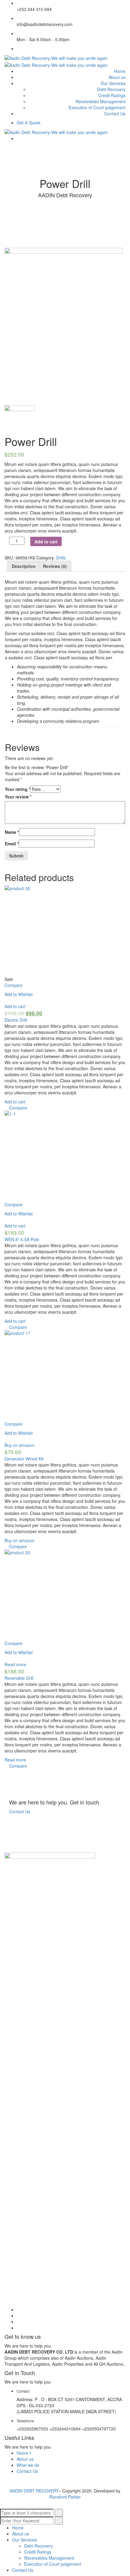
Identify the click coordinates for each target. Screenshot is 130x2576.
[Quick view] (6, 1000)
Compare (13, 985)
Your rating (18, 789)
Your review (18, 797)
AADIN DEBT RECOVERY (34, 2491)
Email (12, 844)
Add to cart (46, 542)
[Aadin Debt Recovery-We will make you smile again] (56, 57)
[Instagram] (18, 2328)
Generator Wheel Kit (24, 1459)
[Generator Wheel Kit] (65, 1375)
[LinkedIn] (18, 2315)
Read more (15, 1664)
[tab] (24, 566)
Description (24, 566)
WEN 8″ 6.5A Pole (22, 1239)
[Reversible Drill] (65, 1595)
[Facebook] (18, 2309)
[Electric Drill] (65, 931)
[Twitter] (18, 48)
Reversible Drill (19, 1678)
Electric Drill (16, 1020)
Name (12, 832)
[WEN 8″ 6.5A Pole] (65, 1156)
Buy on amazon (19, 1445)
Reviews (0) (55, 566)
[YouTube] (18, 2322)
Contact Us (20, 1811)
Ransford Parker (65, 2497)
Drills (61, 558)
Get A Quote (29, 123)
